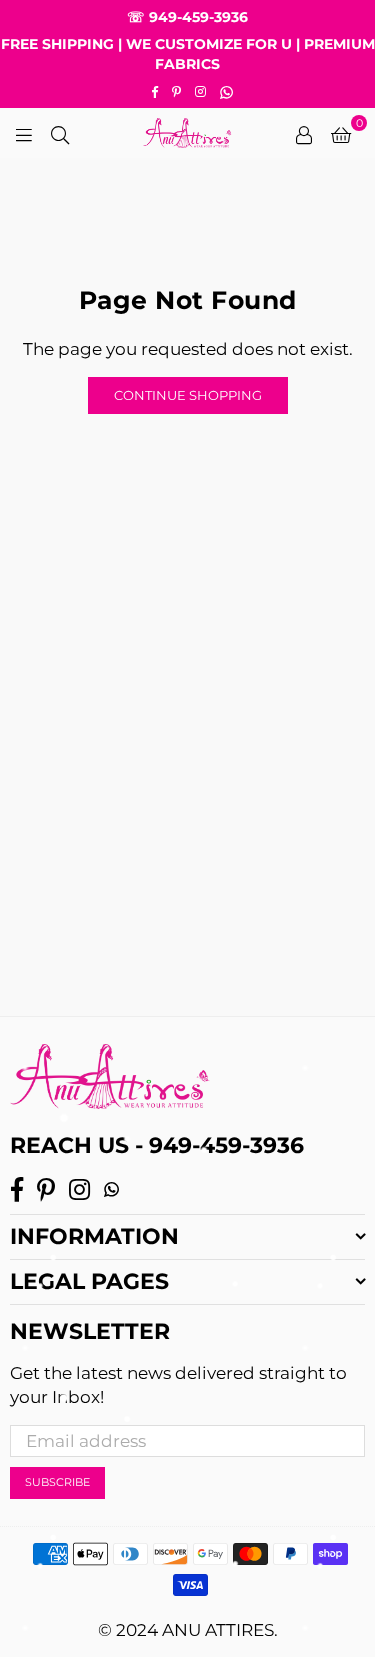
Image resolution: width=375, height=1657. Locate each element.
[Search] (60, 133)
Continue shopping (188, 395)
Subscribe (57, 1482)
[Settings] (304, 133)
